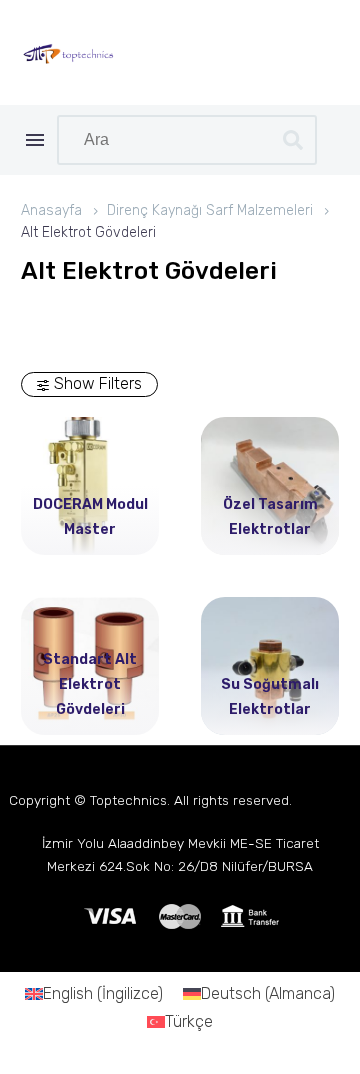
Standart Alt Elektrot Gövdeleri (90, 684)
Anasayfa (51, 210)
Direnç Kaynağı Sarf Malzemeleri (210, 210)
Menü (35, 140)
